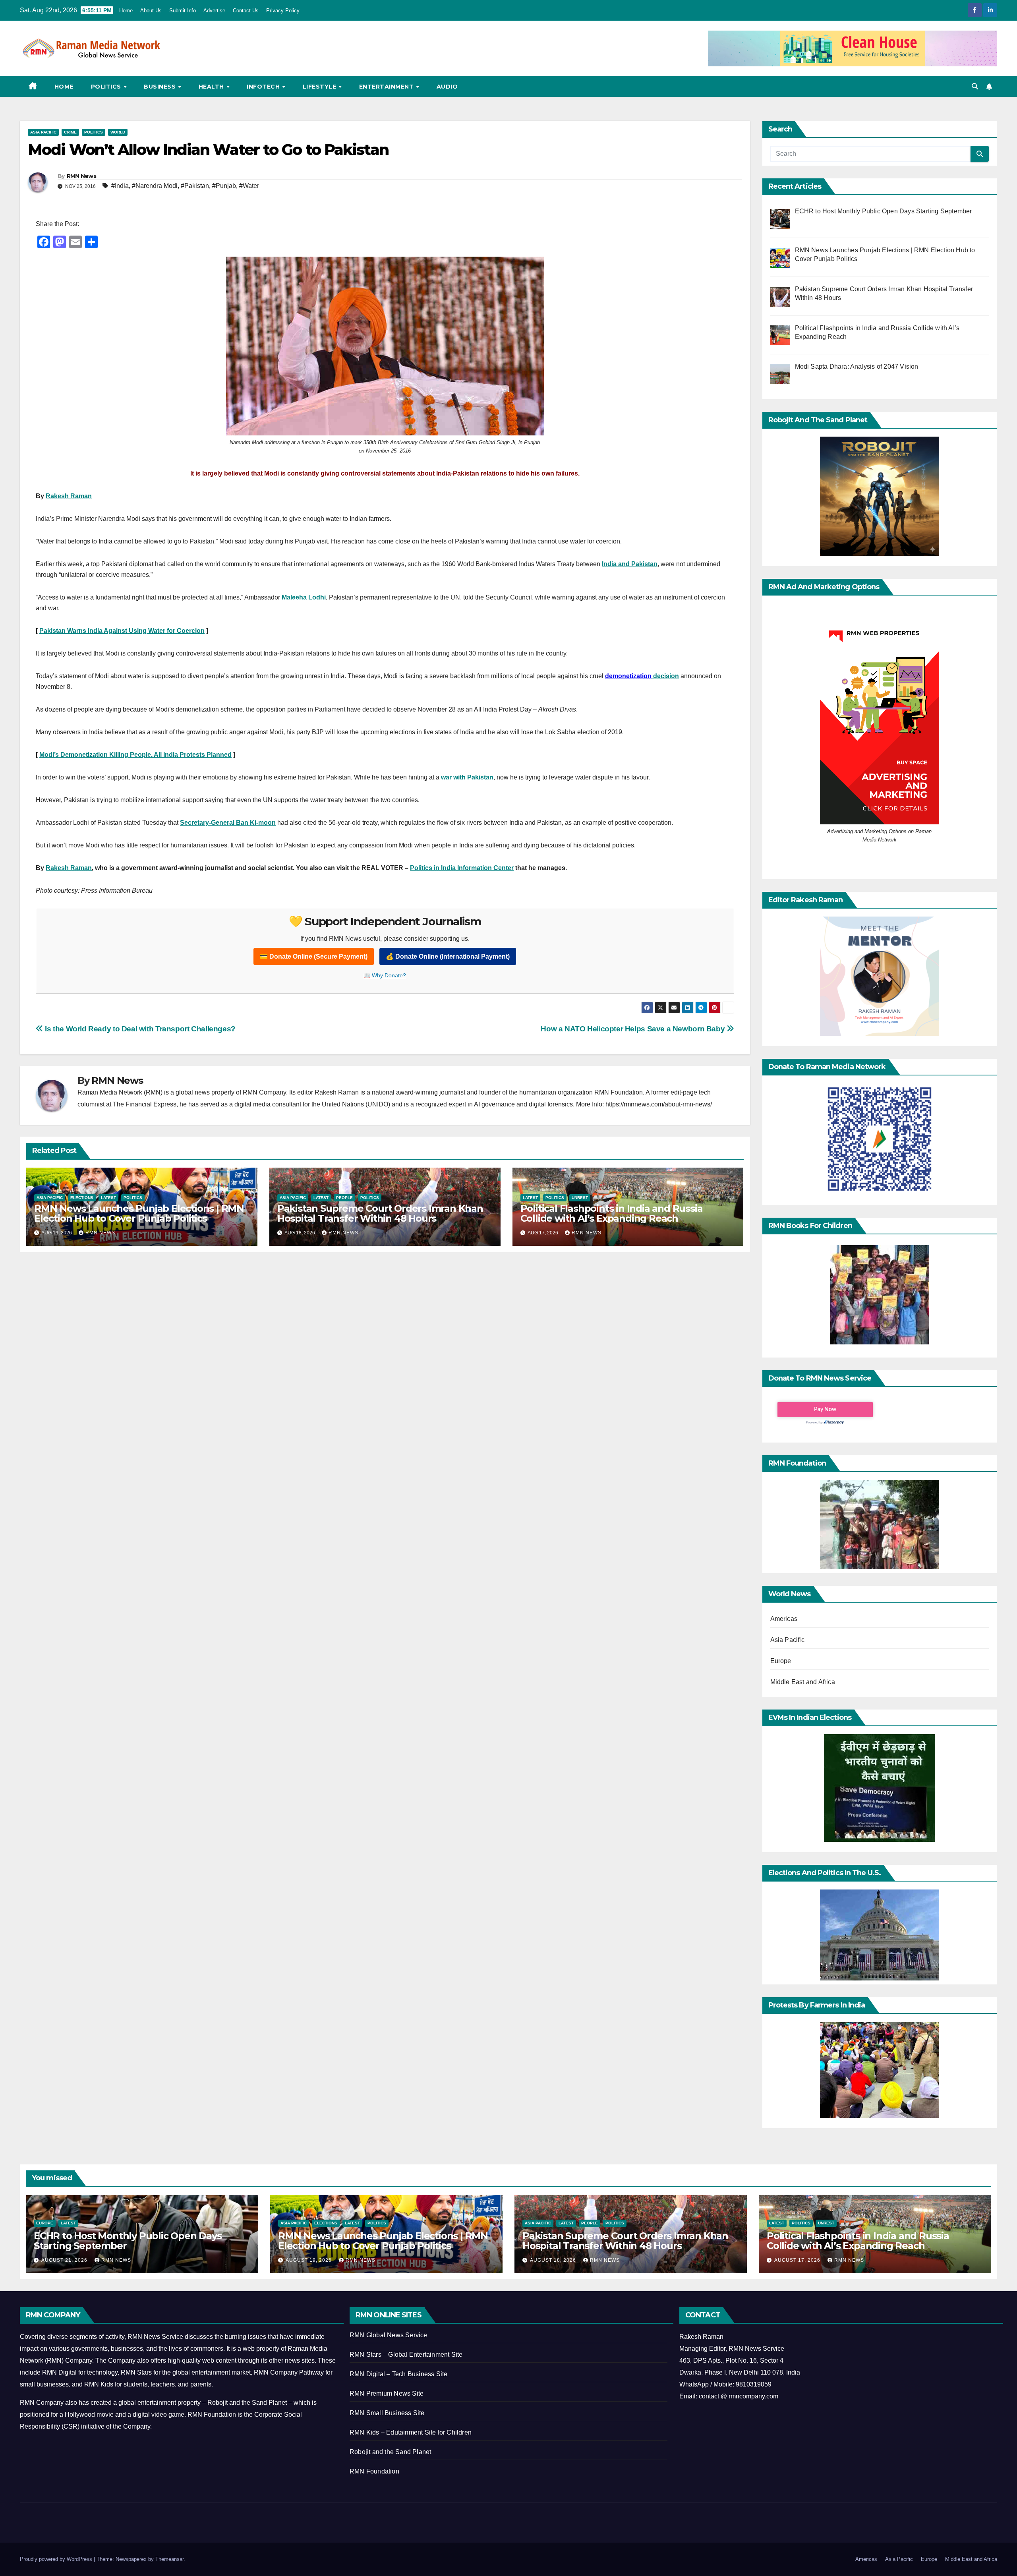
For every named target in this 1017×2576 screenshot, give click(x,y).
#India (120, 186)
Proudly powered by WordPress (57, 2559)
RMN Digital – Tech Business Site (398, 2374)
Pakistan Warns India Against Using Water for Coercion (122, 631)
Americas (784, 1619)
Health (212, 87)
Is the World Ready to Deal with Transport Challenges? (139, 1029)
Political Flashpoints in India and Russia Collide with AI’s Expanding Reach (612, 1213)
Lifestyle (320, 87)
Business (161, 87)
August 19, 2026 (309, 2260)
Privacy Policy (283, 11)
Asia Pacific (43, 132)
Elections (82, 1198)
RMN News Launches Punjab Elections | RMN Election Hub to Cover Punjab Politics (139, 1213)
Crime (70, 132)
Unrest (580, 1198)
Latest (108, 1198)
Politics (107, 87)
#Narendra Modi (155, 186)
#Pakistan (195, 186)
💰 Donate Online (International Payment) (448, 956)
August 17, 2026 (798, 2260)
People (344, 1198)
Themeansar (169, 2559)
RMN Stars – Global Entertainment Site (406, 2355)
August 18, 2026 (554, 2260)
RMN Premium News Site (387, 2393)
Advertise (215, 11)
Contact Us (246, 11)
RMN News (81, 176)
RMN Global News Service (389, 2335)
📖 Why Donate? (385, 975)
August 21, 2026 (65, 2260)
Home (126, 11)
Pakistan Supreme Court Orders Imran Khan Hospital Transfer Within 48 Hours (380, 1213)
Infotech (264, 87)
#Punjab (224, 186)
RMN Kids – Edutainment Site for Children (411, 2432)
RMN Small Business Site (387, 2413)
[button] (975, 86)
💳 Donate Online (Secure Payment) (314, 956)
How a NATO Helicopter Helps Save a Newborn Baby (634, 1029)
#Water (249, 186)
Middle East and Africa (803, 1682)
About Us (151, 11)
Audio (447, 87)
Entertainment (387, 87)
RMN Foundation (374, 2471)
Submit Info (183, 11)
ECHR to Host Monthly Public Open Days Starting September (128, 2241)
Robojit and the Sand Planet (390, 2452)
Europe (781, 1661)
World (118, 132)
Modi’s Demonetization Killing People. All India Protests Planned (135, 755)
